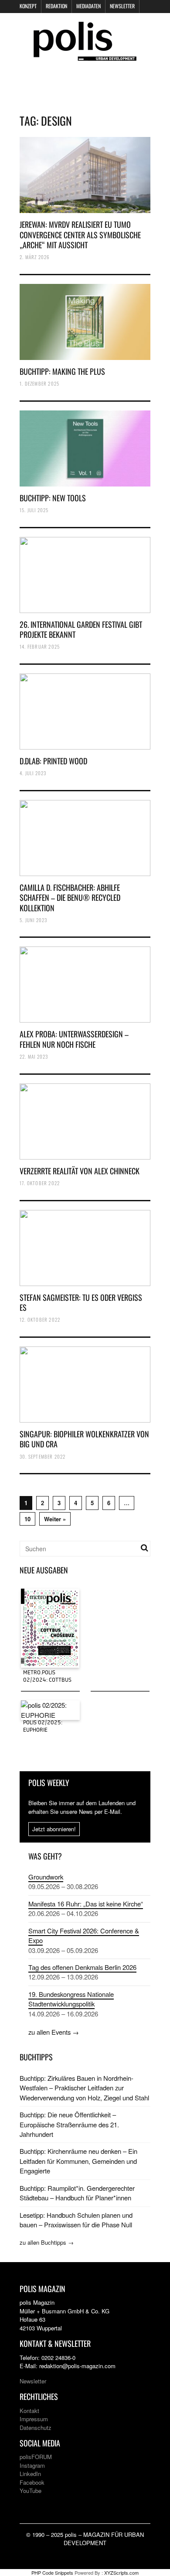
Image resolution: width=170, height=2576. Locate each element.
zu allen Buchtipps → (47, 2242)
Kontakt (29, 2411)
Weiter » (55, 1519)
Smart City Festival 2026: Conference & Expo (84, 1935)
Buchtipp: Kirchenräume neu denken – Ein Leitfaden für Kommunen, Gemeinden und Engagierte (78, 2161)
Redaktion (56, 6)
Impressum (34, 2419)
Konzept (28, 6)
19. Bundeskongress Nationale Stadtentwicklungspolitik (71, 1999)
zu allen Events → (54, 2032)
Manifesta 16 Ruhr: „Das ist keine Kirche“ (86, 1904)
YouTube (31, 2491)
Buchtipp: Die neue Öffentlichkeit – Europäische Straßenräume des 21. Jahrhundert (69, 2124)
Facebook (32, 2482)
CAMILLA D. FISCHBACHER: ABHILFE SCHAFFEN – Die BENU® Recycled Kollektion (70, 898)
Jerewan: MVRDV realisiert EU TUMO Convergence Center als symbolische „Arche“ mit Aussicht (80, 235)
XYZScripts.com (121, 2573)
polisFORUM (36, 2457)
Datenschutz (36, 2428)
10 (27, 1519)
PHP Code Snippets (52, 2573)
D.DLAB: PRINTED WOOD (53, 761)
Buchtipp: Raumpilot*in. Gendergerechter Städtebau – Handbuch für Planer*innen (77, 2193)
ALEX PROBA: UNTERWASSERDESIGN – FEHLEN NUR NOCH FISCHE (74, 1039)
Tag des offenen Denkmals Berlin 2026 (82, 1967)
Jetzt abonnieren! (54, 1829)
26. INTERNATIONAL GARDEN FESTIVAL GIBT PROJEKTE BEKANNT (81, 629)
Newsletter (122, 6)
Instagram (32, 2465)
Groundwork (46, 1877)
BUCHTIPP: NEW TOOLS (53, 498)
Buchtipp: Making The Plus (62, 371)
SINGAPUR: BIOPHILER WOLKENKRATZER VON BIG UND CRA (84, 1439)
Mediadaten (88, 6)
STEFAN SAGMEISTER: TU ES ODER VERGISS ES (81, 1302)
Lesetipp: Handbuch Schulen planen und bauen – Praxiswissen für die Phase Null (76, 2220)
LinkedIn (30, 2474)
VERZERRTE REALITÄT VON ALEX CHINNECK (80, 1171)
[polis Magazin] (85, 55)
